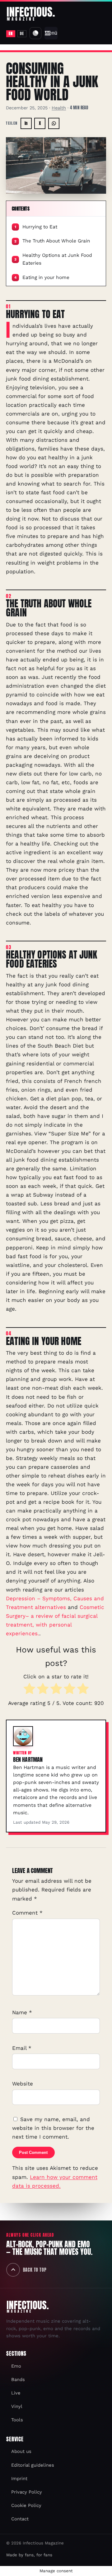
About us (21, 2451)
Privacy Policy (27, 2492)
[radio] (29, 1690)
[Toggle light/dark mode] (35, 33)
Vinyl (17, 2406)
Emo (16, 2366)
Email (22, 2048)
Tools (17, 2420)
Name (22, 2012)
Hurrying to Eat (36, 227)
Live (16, 2393)
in (26, 123)
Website (23, 2083)
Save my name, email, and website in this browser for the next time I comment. (53, 2128)
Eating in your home (42, 277)
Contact (20, 2519)
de (22, 33)
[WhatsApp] (54, 123)
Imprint (19, 2479)
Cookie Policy (26, 2505)
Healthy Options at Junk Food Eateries (53, 259)
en (11, 33)
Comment (27, 1913)
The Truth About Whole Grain (52, 241)
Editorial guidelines (33, 2465)
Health (59, 108)
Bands (18, 2379)
